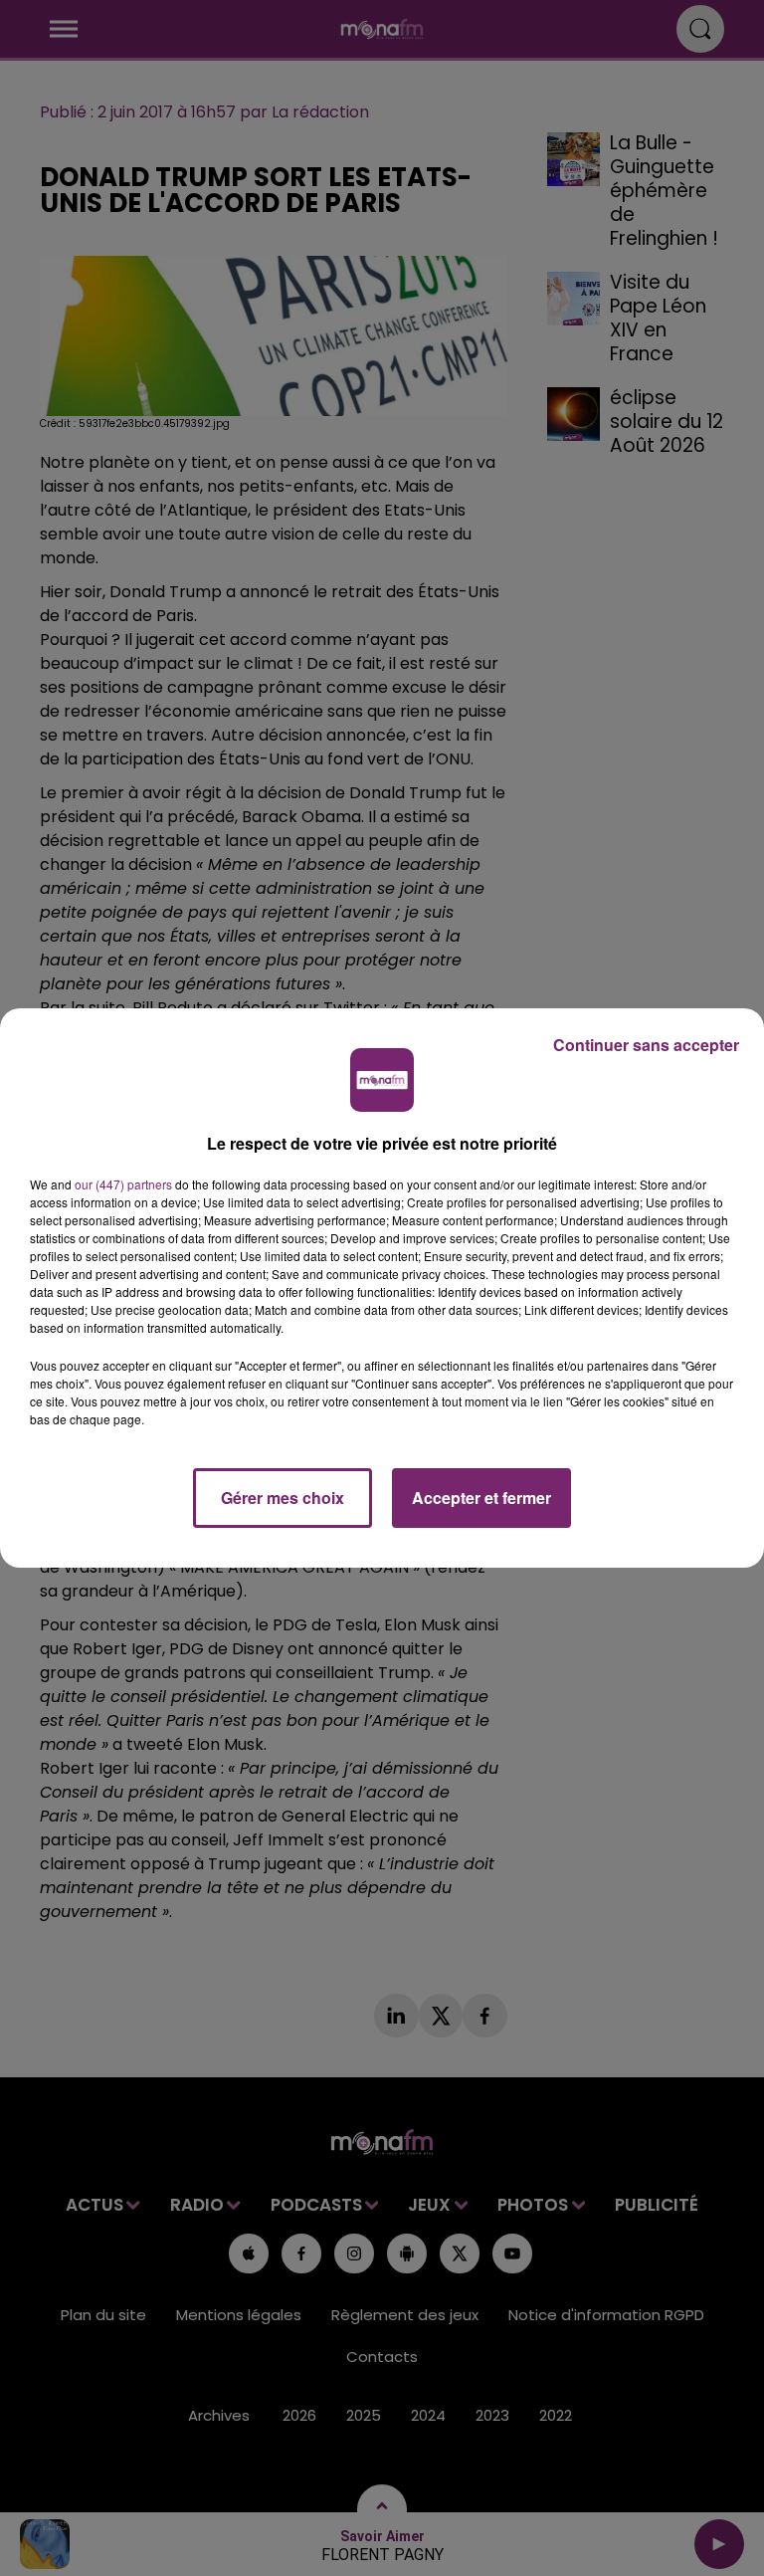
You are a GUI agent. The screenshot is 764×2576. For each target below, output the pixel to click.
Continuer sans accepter (646, 1045)
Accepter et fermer (481, 1498)
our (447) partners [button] (123, 1184)
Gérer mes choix (283, 1498)
